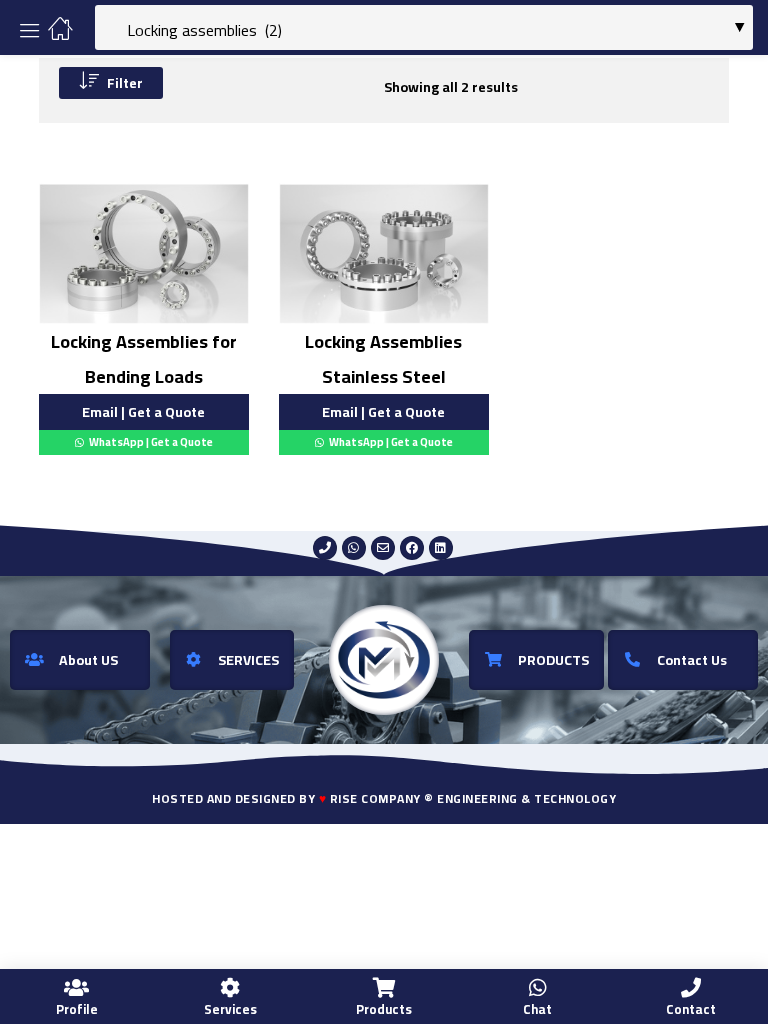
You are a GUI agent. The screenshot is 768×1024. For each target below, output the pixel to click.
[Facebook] (412, 548)
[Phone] (325, 548)
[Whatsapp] (354, 548)
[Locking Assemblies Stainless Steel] (384, 253)
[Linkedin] (441, 548)
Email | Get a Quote (143, 412)
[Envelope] (383, 548)
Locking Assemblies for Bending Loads (144, 359)
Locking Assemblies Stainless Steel (383, 359)
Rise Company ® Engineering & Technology (473, 798)
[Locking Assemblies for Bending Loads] (144, 253)
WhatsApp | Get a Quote (150, 442)
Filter (125, 83)
